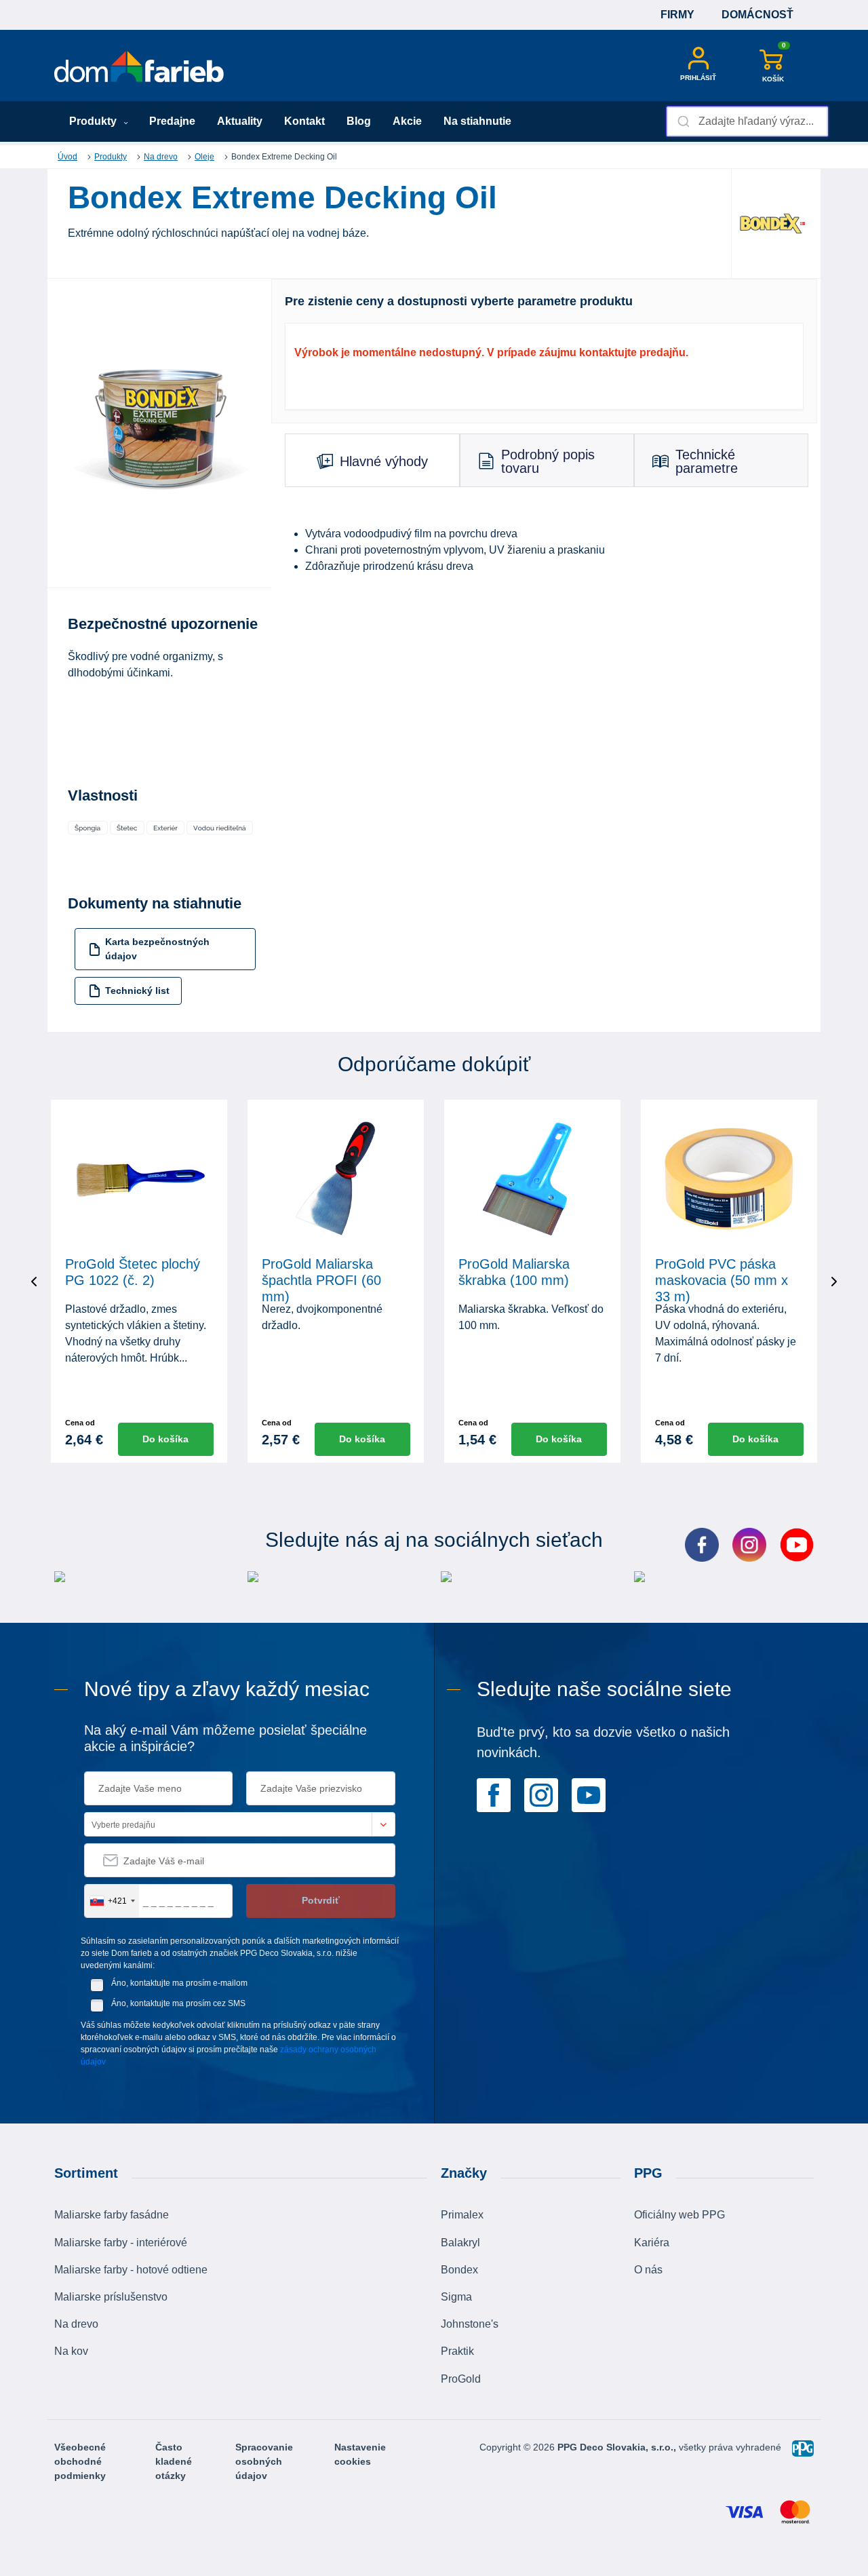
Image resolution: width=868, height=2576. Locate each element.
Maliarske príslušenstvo (111, 2297)
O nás (648, 2270)
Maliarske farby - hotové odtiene (131, 2270)
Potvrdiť (321, 1900)
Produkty (94, 121)
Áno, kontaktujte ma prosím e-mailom (179, 1983)
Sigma (456, 2297)
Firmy (677, 15)
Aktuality (240, 121)
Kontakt (304, 121)
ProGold (461, 2379)
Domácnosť (757, 15)
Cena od (80, 1423)
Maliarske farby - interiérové (121, 2243)
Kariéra (652, 2243)
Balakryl (460, 2243)
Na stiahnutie (477, 121)
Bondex (459, 2270)
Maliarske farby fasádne (112, 2215)
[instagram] (541, 1794)
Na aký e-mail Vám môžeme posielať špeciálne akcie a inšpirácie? (225, 1738)
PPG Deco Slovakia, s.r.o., (618, 2447)
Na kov (71, 2351)
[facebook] (494, 1794)
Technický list (137, 991)
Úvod (67, 157)
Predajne (172, 121)
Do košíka (165, 1439)
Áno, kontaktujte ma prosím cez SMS (178, 2003)
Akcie (407, 121)
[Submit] (683, 121)
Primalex (462, 2215)
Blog (359, 121)
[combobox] (747, 121)
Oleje (204, 157)
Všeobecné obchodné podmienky (80, 2461)
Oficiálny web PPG (679, 2215)
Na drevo (161, 157)
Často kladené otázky (174, 2461)
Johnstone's (470, 2324)
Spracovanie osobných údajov (264, 2461)
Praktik (457, 2351)
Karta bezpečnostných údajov (157, 949)
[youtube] (589, 1794)
